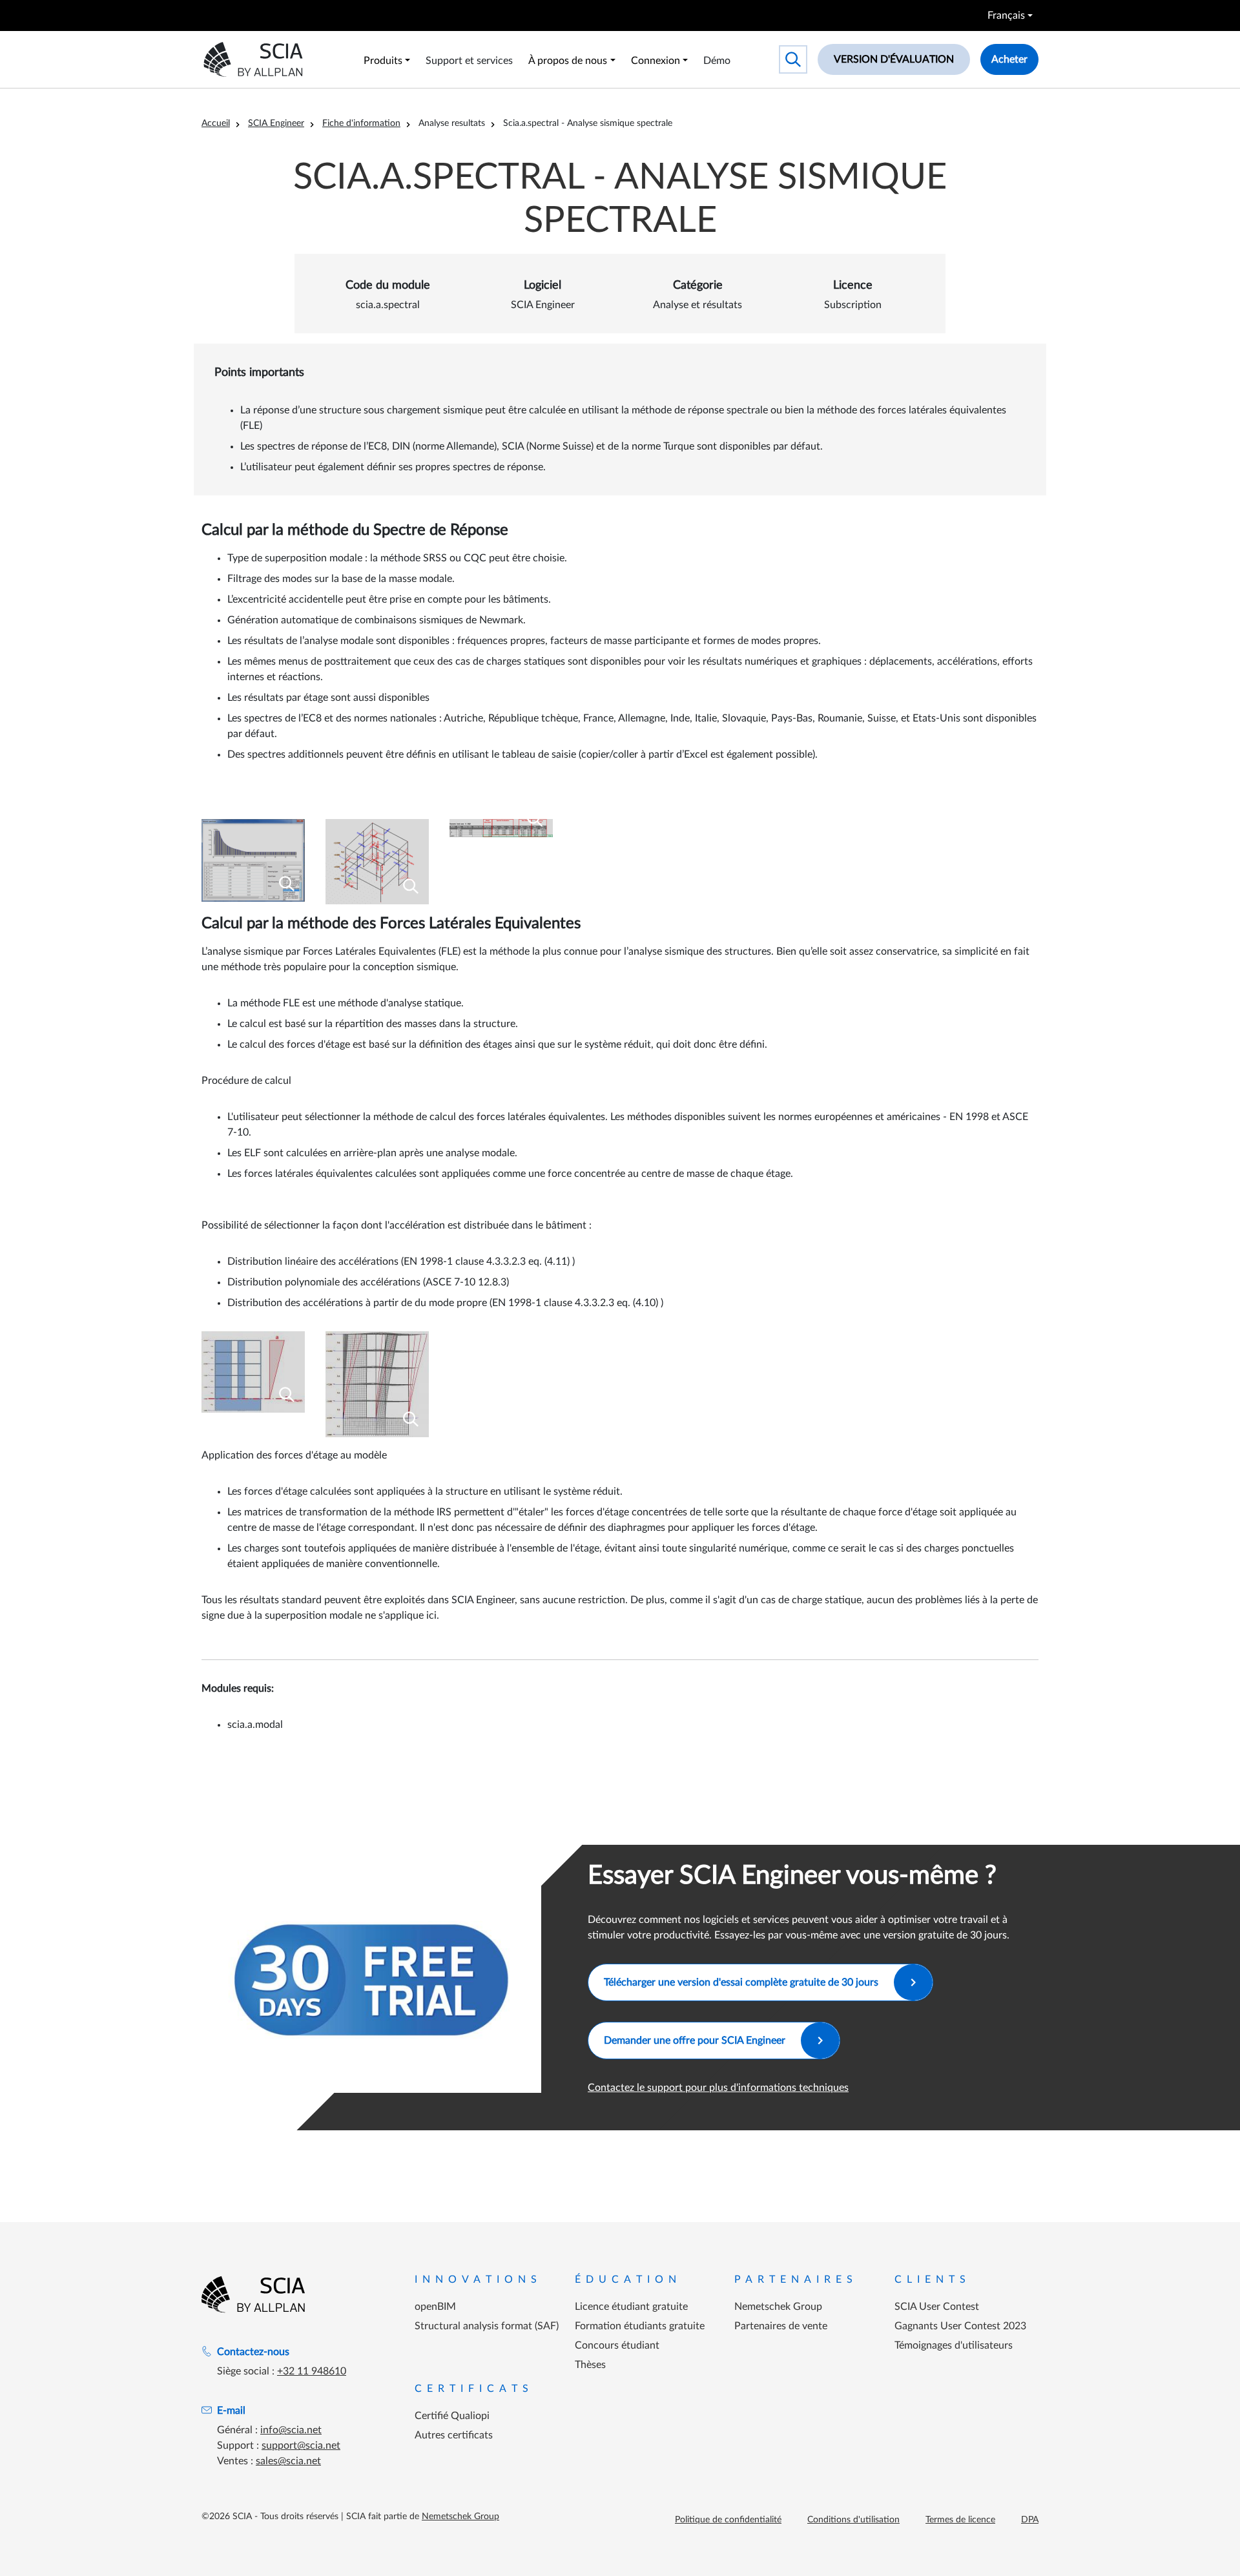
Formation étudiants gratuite (640, 2326)
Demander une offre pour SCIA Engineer (695, 2041)
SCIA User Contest (937, 2307)
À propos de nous (568, 61)
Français (1006, 16)
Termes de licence (960, 2520)
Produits (383, 61)
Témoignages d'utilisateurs (954, 2345)
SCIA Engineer (276, 123)
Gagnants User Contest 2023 (960, 2326)
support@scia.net (301, 2446)
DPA (1030, 2520)
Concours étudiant (617, 2345)
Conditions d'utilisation (853, 2520)
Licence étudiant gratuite (631, 2307)
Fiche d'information (361, 123)
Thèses (590, 2365)
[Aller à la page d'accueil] (253, 2294)
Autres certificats (454, 2435)
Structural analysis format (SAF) (487, 2326)
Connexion (656, 61)
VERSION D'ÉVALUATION (894, 59)
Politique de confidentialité (728, 2520)
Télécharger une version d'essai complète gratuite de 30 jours (741, 1982)
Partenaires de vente (781, 2326)
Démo (717, 61)
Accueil (216, 123)
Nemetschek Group (778, 2307)
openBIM (435, 2307)
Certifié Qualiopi (452, 2416)
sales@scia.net (288, 2461)
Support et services (469, 61)
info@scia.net (291, 2430)
